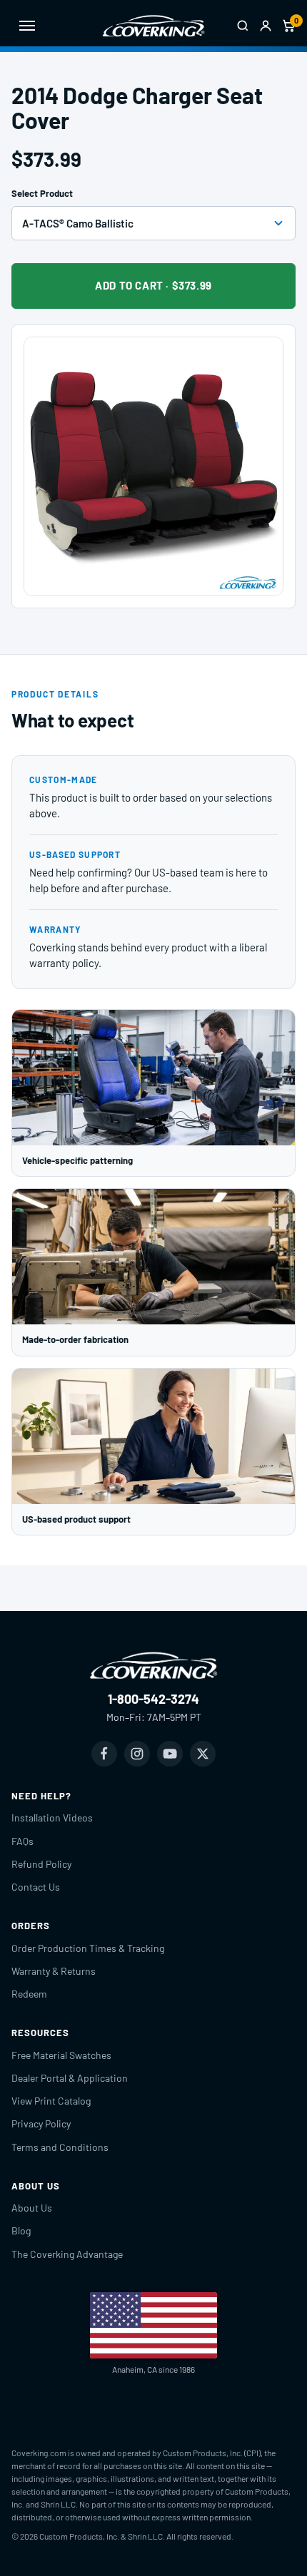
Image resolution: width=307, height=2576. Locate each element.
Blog (21, 2230)
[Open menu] (27, 26)
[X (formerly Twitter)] (203, 1754)
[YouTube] (170, 1754)
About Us (32, 2208)
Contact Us (36, 1887)
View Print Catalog (51, 2101)
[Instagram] (137, 1754)
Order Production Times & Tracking (88, 1948)
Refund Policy (41, 1864)
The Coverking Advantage (67, 2254)
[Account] (266, 26)
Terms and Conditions (60, 2147)
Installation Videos (52, 1818)
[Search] (243, 26)
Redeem (29, 1994)
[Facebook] (104, 1754)
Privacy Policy (41, 2123)
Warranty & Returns (54, 1971)
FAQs (22, 1841)
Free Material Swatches (61, 2055)
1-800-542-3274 (153, 1699)
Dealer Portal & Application (70, 2078)
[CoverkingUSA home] (153, 26)
